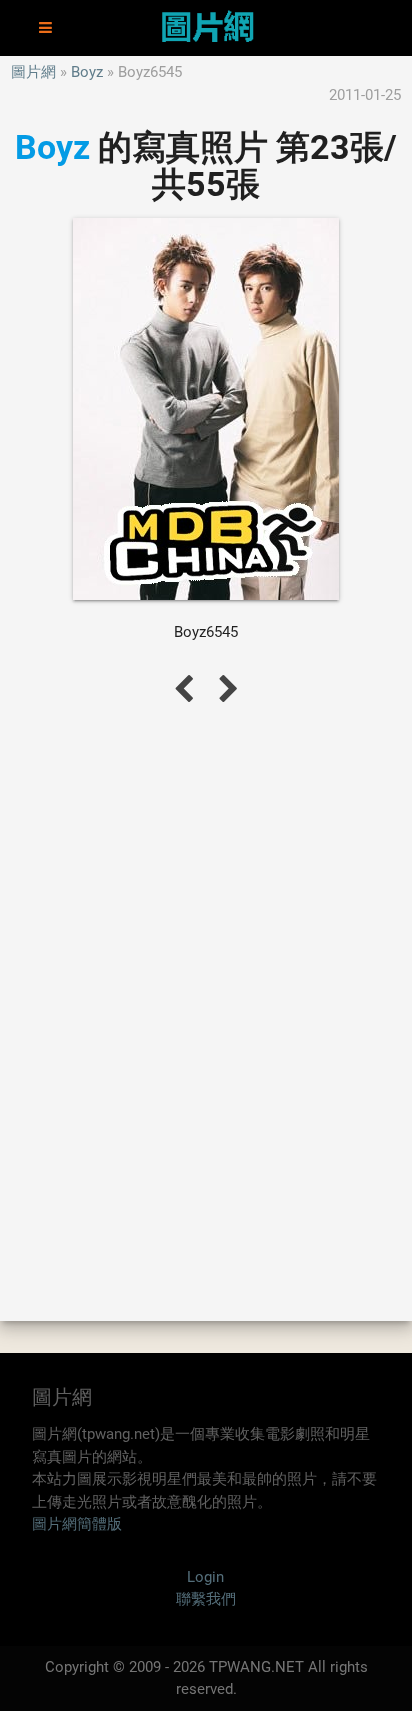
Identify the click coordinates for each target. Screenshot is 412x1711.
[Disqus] (206, 1011)
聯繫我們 (206, 1599)
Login (205, 1577)
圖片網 (33, 72)
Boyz (87, 72)
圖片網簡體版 (77, 1524)
